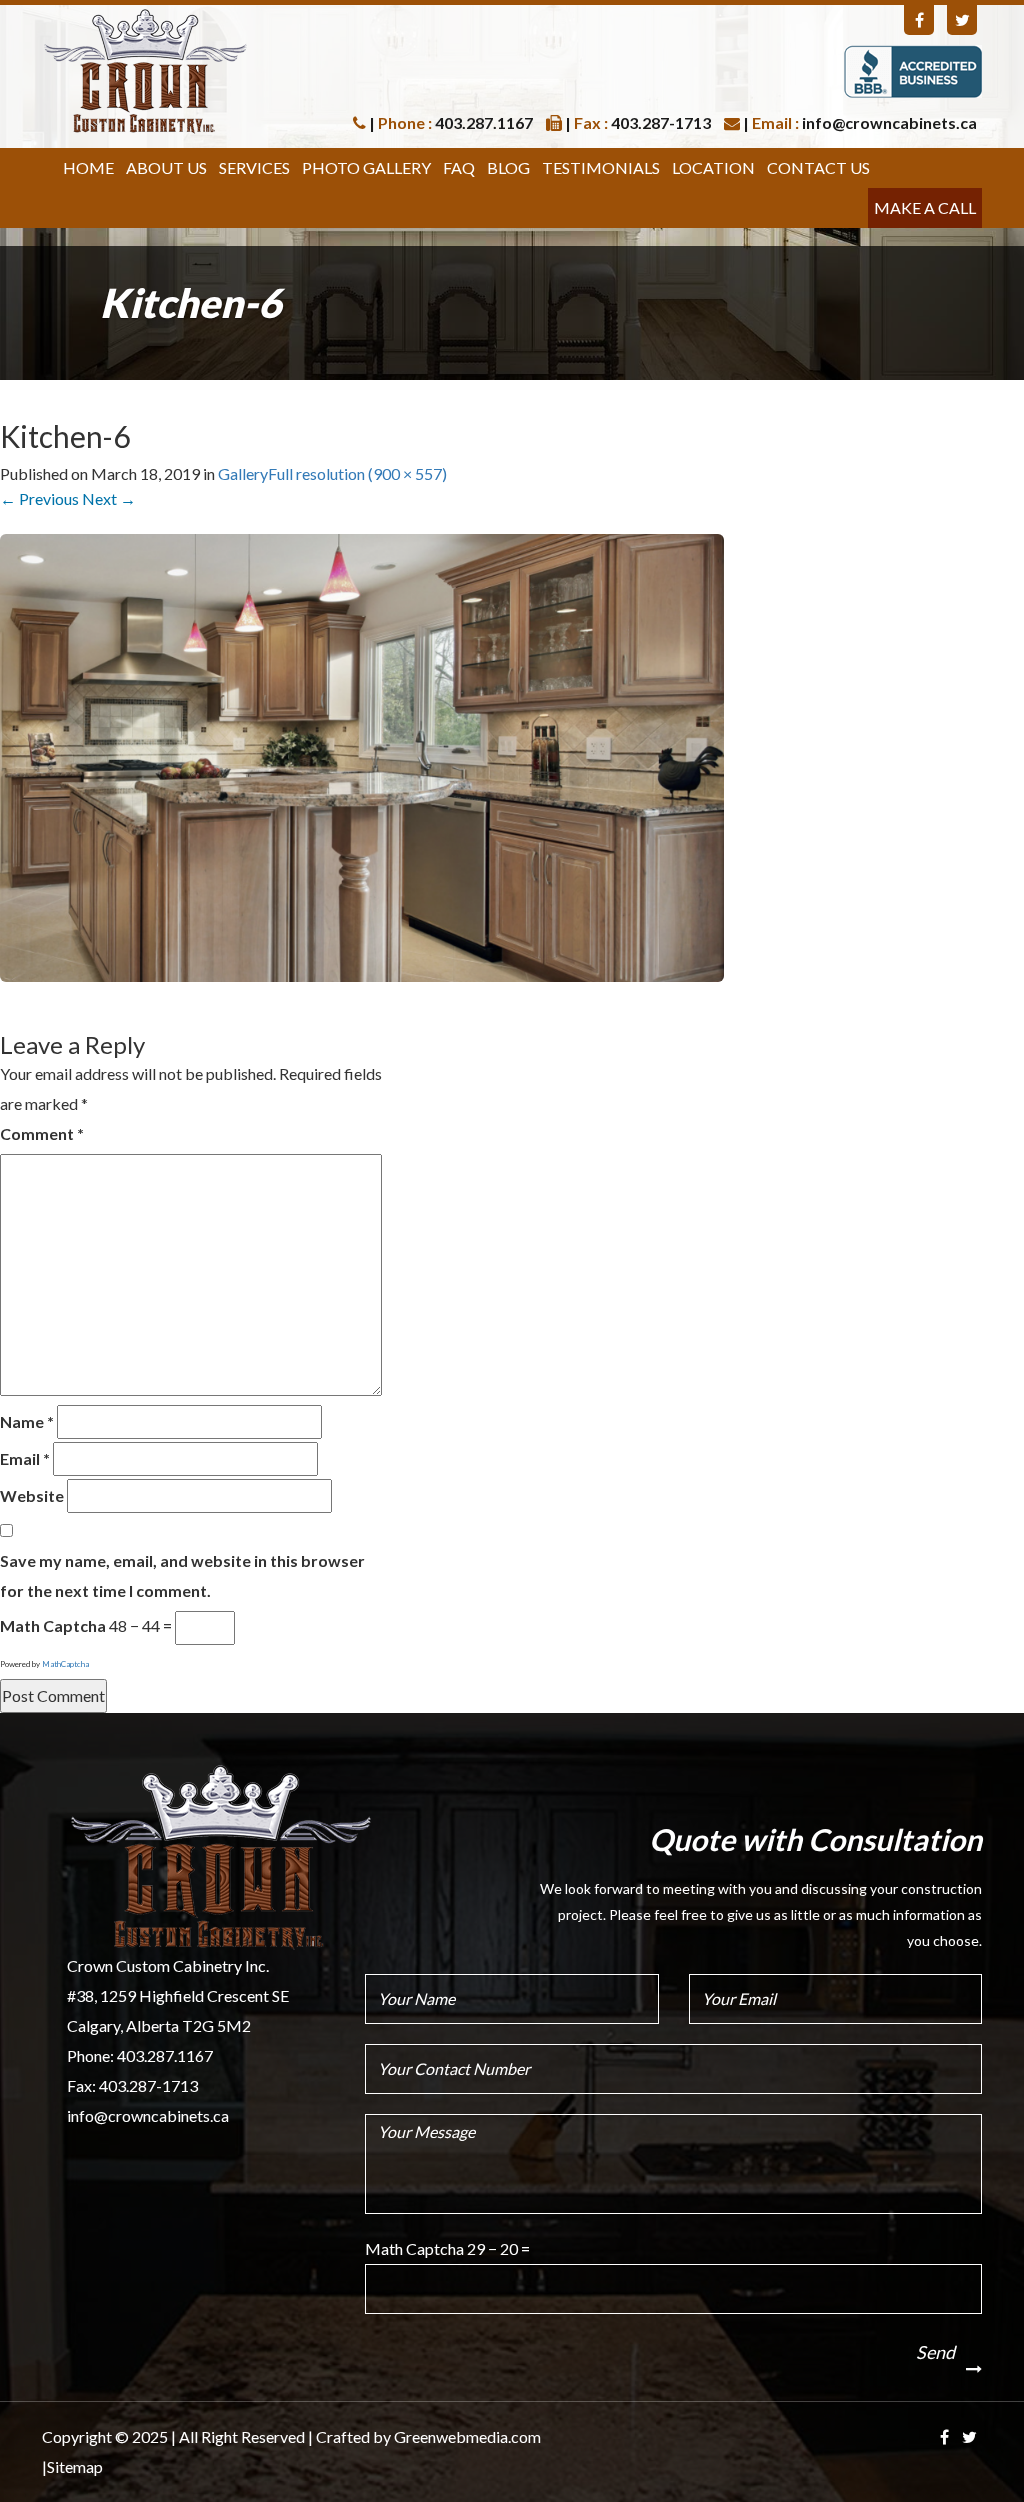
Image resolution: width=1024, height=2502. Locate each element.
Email (25, 1458)
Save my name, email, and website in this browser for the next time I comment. (182, 1575)
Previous (39, 498)
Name (27, 1421)
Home (88, 167)
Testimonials (601, 167)
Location (713, 167)
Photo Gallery (366, 167)
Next (109, 498)
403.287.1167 (165, 2055)
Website (32, 1495)
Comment (42, 1133)
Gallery (243, 473)
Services (254, 167)
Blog (508, 167)
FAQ (459, 167)
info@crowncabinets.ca (148, 2115)
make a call (925, 207)
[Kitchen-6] (362, 755)
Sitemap (75, 2466)
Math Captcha (53, 1625)
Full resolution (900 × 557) (357, 473)
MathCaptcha (65, 1664)
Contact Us (818, 167)
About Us (166, 167)
